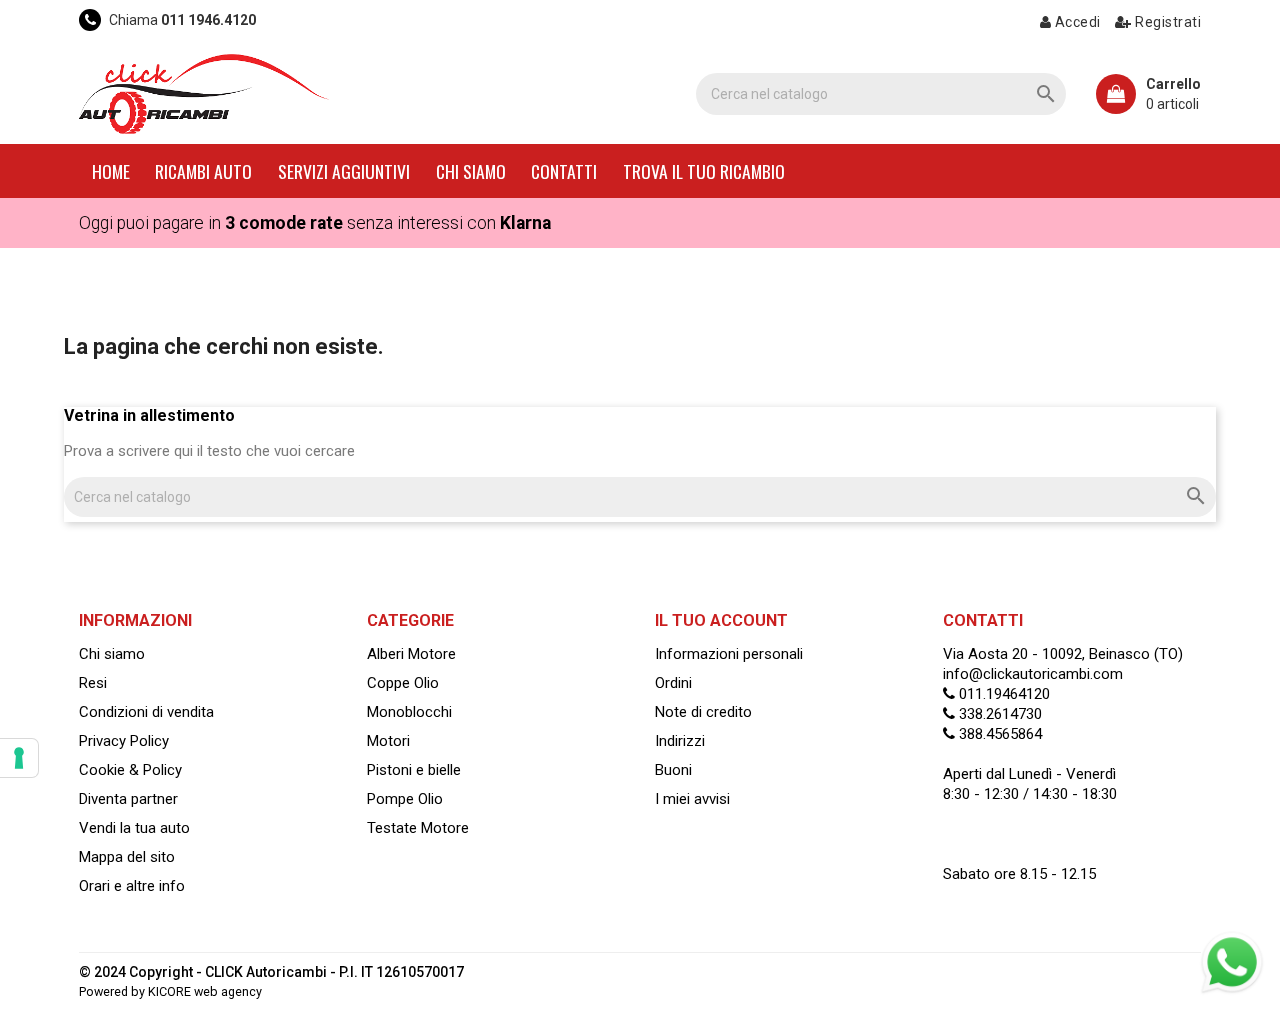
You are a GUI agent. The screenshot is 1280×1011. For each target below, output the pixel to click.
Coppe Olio (403, 683)
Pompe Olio (405, 799)
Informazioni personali (729, 654)
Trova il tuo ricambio (704, 171)
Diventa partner (128, 799)
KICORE (169, 991)
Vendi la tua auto (134, 828)
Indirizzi (680, 741)
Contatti (564, 171)
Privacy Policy (124, 741)
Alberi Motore (411, 654)
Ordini (673, 683)
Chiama (181, 20)
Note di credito (703, 712)
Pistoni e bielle (414, 770)
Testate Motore (418, 828)
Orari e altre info (132, 886)
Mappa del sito (127, 857)
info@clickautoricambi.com (1033, 674)
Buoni (673, 770)
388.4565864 (998, 734)
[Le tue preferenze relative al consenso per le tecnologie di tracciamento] (19, 758)
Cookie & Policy (130, 770)
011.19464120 (1002, 694)
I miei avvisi (692, 799)
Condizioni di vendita (146, 712)
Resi (93, 683)
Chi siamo (471, 171)
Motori (388, 741)
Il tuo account (721, 620)
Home (111, 171)
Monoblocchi (409, 712)
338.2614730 (998, 714)
